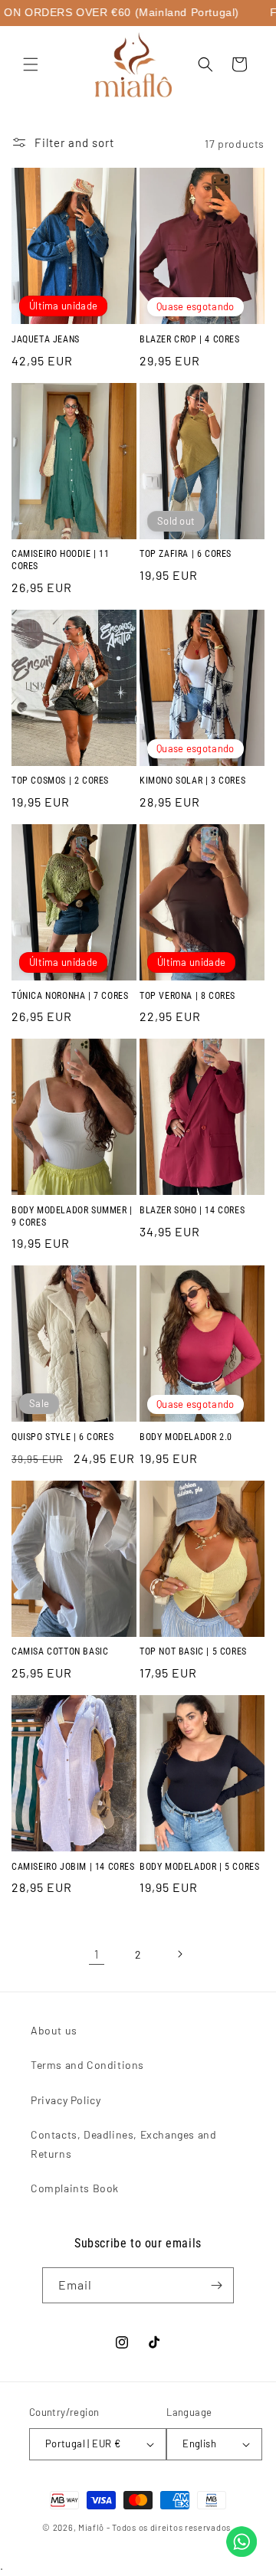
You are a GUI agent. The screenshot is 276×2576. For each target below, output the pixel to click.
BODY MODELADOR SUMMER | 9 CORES (72, 1216)
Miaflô (91, 2527)
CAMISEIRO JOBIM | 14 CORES (73, 1867)
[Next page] (179, 1954)
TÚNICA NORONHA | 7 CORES (70, 996)
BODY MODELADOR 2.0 (186, 1437)
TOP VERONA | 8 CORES (187, 996)
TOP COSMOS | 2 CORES (60, 781)
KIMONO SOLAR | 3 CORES (192, 781)
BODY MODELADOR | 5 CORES (199, 1867)
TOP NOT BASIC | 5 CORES (193, 1651)
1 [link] (97, 1954)
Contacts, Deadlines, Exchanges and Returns (123, 2144)
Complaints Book (75, 2188)
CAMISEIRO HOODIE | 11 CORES (61, 560)
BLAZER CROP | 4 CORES (190, 339)
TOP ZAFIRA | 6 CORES (186, 554)
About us (54, 2030)
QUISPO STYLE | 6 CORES (62, 1437)
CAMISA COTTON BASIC (60, 1651)
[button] (31, 64)
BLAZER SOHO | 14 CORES (192, 1210)
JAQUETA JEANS (46, 339)
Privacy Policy (66, 2100)
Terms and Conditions (87, 2065)
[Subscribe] (216, 2285)
